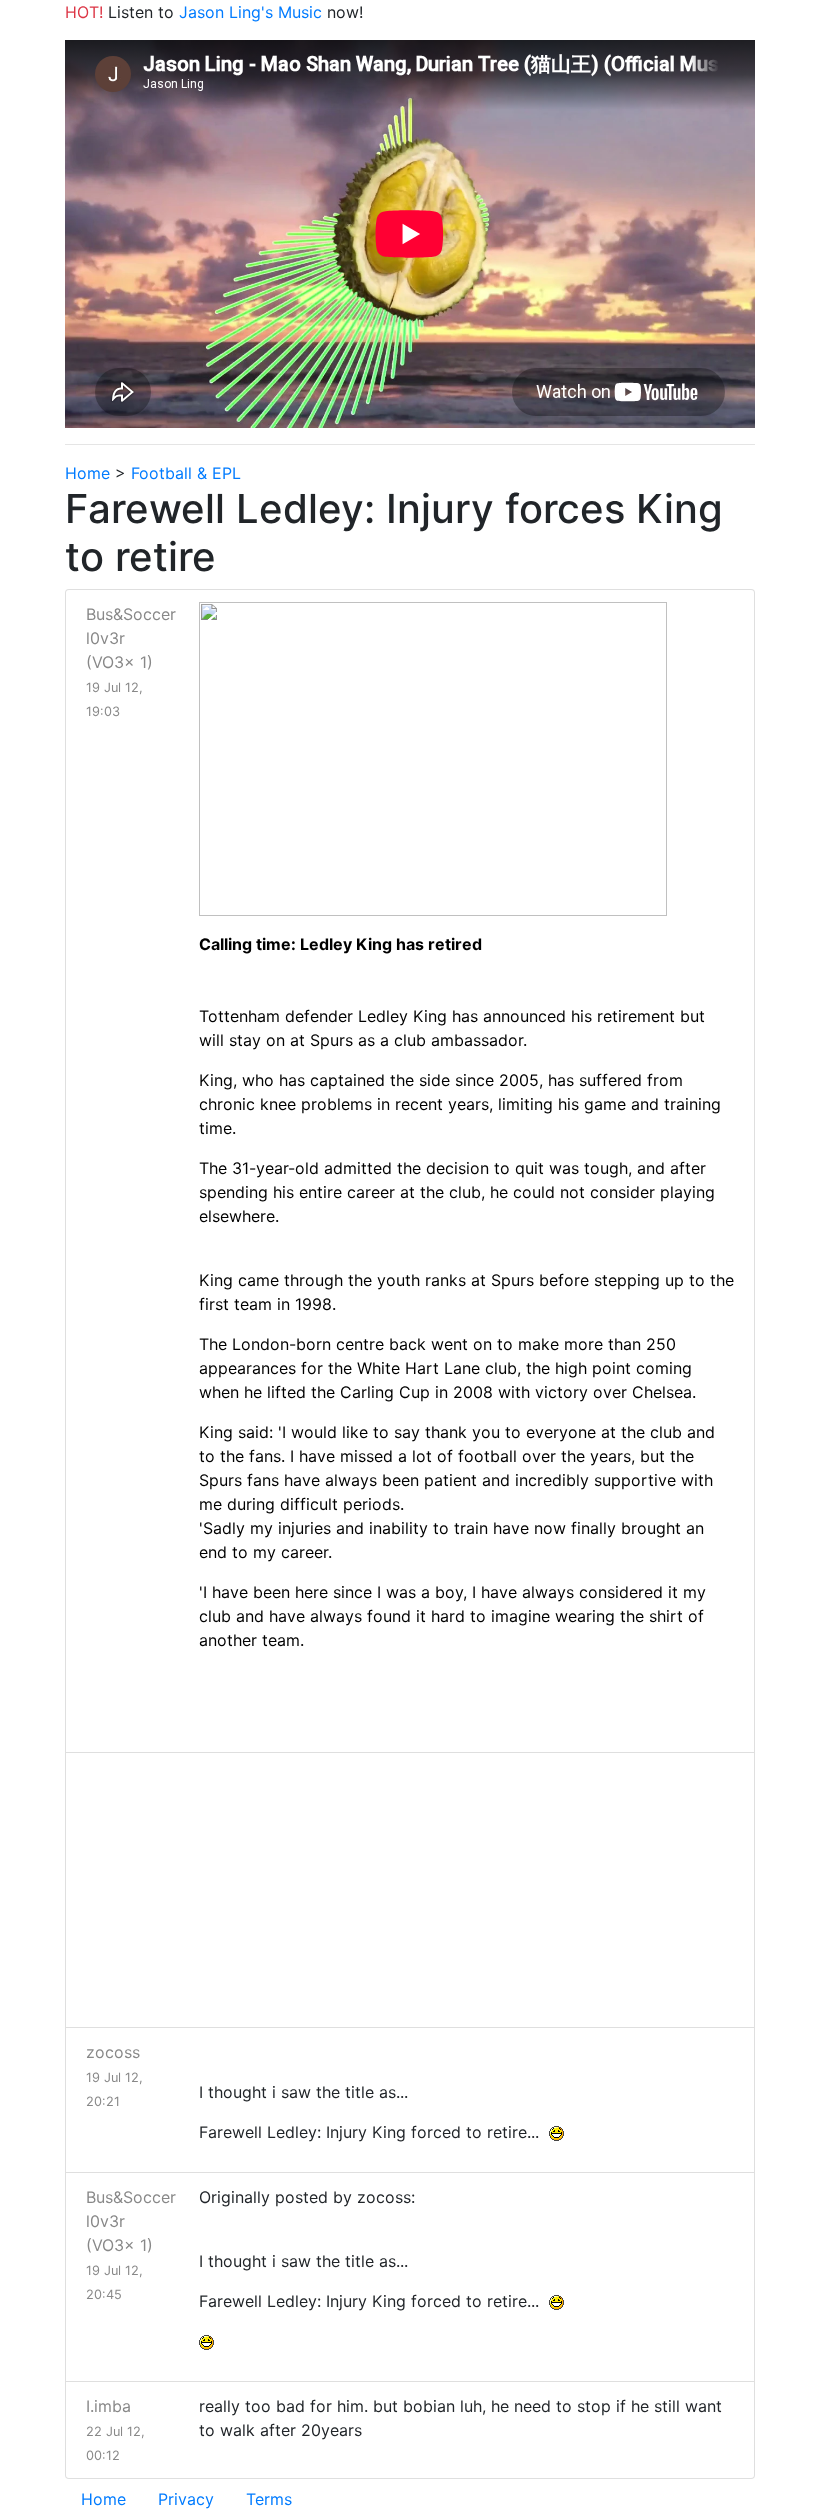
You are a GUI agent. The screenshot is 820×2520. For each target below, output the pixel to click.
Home (87, 473)
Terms (269, 2499)
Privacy (186, 2499)
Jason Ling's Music (250, 12)
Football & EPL (186, 473)
